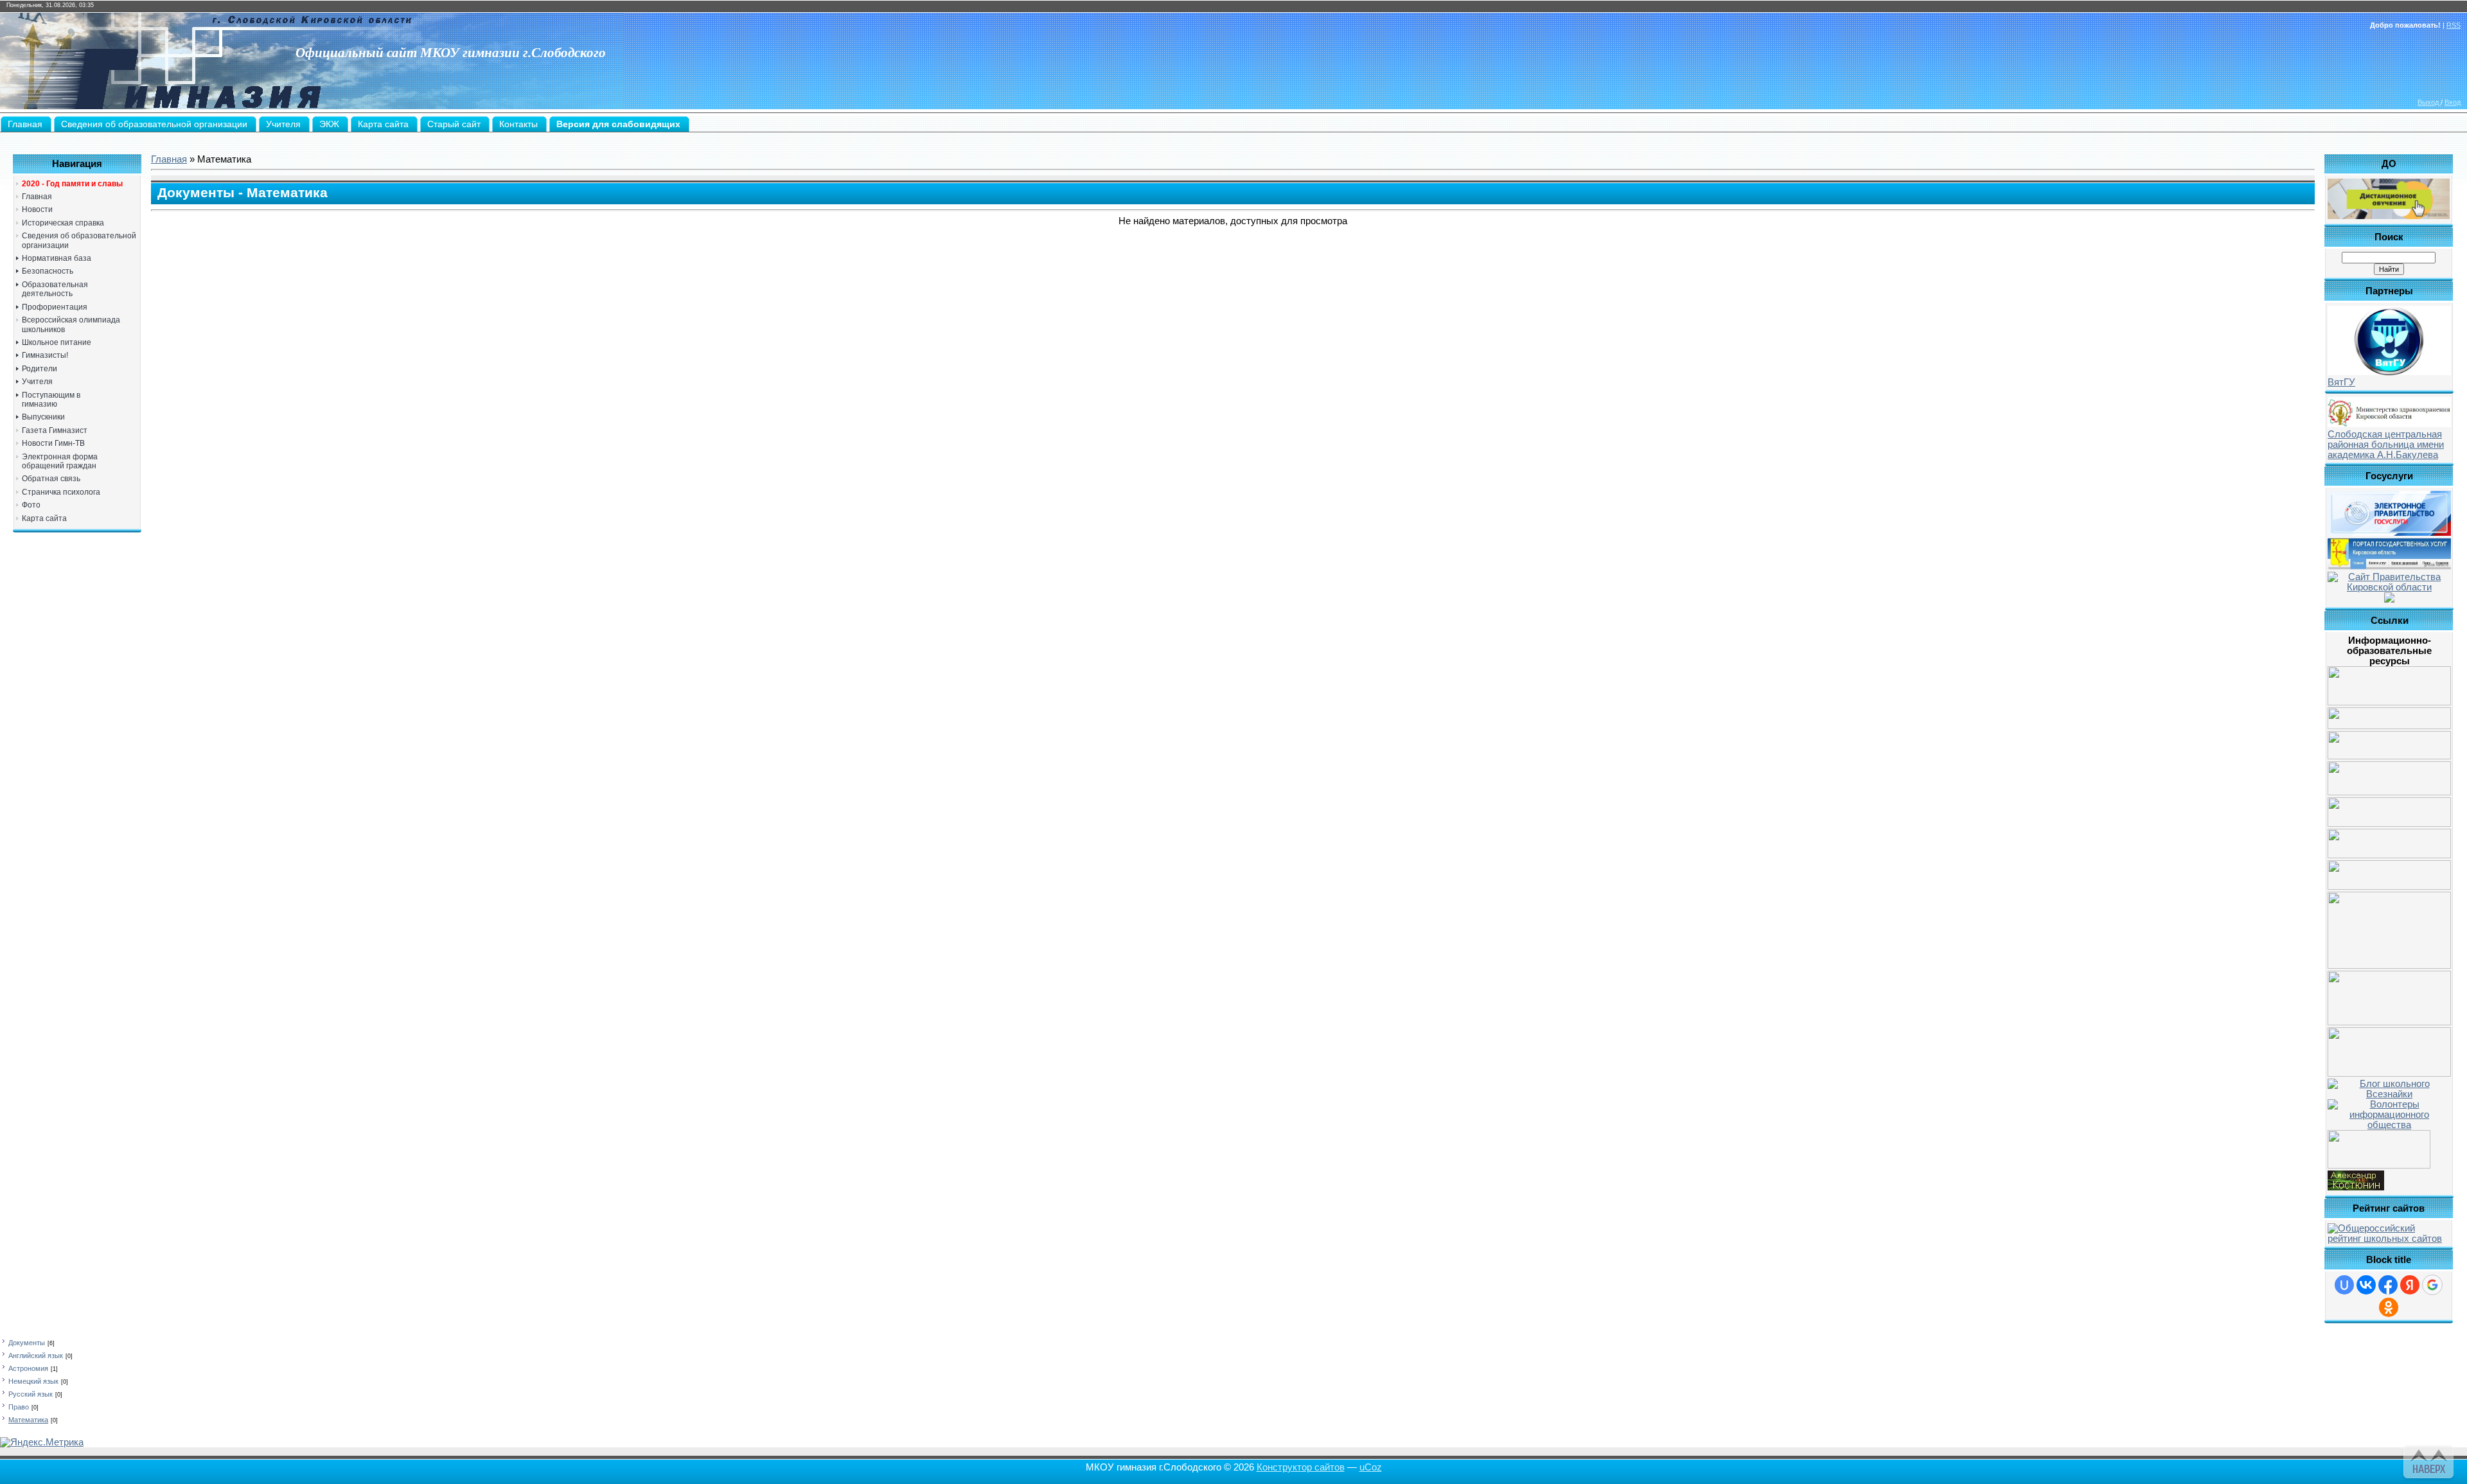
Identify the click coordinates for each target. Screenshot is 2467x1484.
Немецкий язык (33, 1381)
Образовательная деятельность (55, 289)
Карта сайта (44, 518)
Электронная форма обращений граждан (60, 461)
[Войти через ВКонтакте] (2366, 1285)
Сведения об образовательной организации (79, 240)
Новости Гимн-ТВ (53, 443)
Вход (2453, 102)
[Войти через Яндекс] (2410, 1285)
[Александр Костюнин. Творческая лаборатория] (2356, 1187)
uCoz (1371, 1467)
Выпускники (43, 417)
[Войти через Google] (2432, 1285)
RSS (2454, 25)
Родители (40, 369)
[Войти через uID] (2344, 1285)
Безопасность (48, 271)
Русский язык (31, 1394)
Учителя (37, 382)
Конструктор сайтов (1301, 1467)
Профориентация (55, 307)
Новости (37, 209)
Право (19, 1407)
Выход (2429, 102)
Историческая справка (63, 223)
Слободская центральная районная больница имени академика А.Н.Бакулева (2386, 445)
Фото (31, 505)
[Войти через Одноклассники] (2389, 1307)
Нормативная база (57, 258)
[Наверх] (2427, 1460)
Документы (27, 1343)
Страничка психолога (61, 492)
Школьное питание (57, 342)
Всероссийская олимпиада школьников (71, 324)
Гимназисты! (45, 355)
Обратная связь (51, 479)
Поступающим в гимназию (51, 400)
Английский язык (36, 1356)
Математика (28, 1420)
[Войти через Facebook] (2388, 1285)
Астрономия (28, 1368)
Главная (37, 197)
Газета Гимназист (55, 430)
